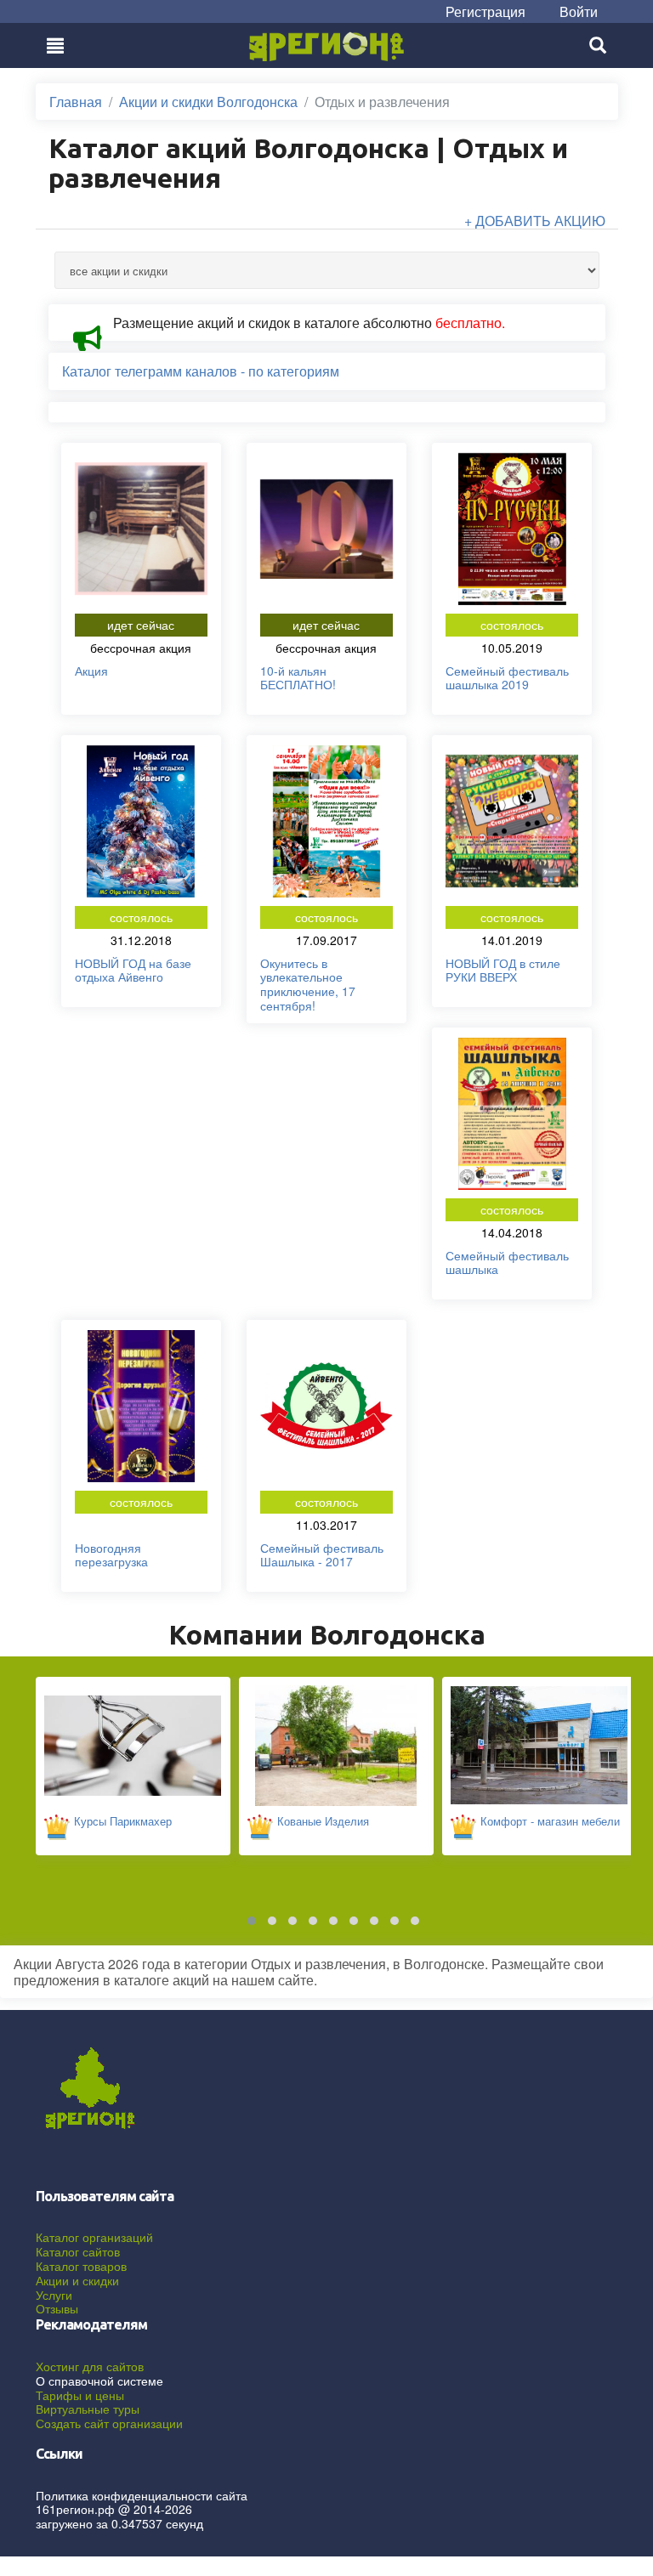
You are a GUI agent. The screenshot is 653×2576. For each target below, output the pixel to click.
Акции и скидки (77, 2280)
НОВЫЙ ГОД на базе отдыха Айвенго (133, 970)
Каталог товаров (81, 2266)
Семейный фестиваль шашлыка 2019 (507, 678)
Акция (91, 671)
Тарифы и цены (80, 2395)
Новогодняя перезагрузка (111, 1555)
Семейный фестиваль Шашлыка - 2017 (322, 1555)
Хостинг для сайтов (90, 2366)
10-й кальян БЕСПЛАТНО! (298, 678)
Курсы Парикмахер (123, 1821)
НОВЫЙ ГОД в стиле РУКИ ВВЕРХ (503, 970)
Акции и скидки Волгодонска (208, 102)
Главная (76, 102)
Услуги (54, 2295)
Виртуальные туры (88, 2409)
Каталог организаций (94, 2237)
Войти (579, 11)
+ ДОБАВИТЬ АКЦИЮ (535, 221)
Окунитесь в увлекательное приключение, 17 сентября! (308, 984)
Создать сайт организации (109, 2423)
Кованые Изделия (323, 1821)
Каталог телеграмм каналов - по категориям (201, 371)
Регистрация (485, 11)
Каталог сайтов (78, 2251)
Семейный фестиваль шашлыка (507, 1263)
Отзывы (57, 2308)
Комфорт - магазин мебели (550, 1821)
